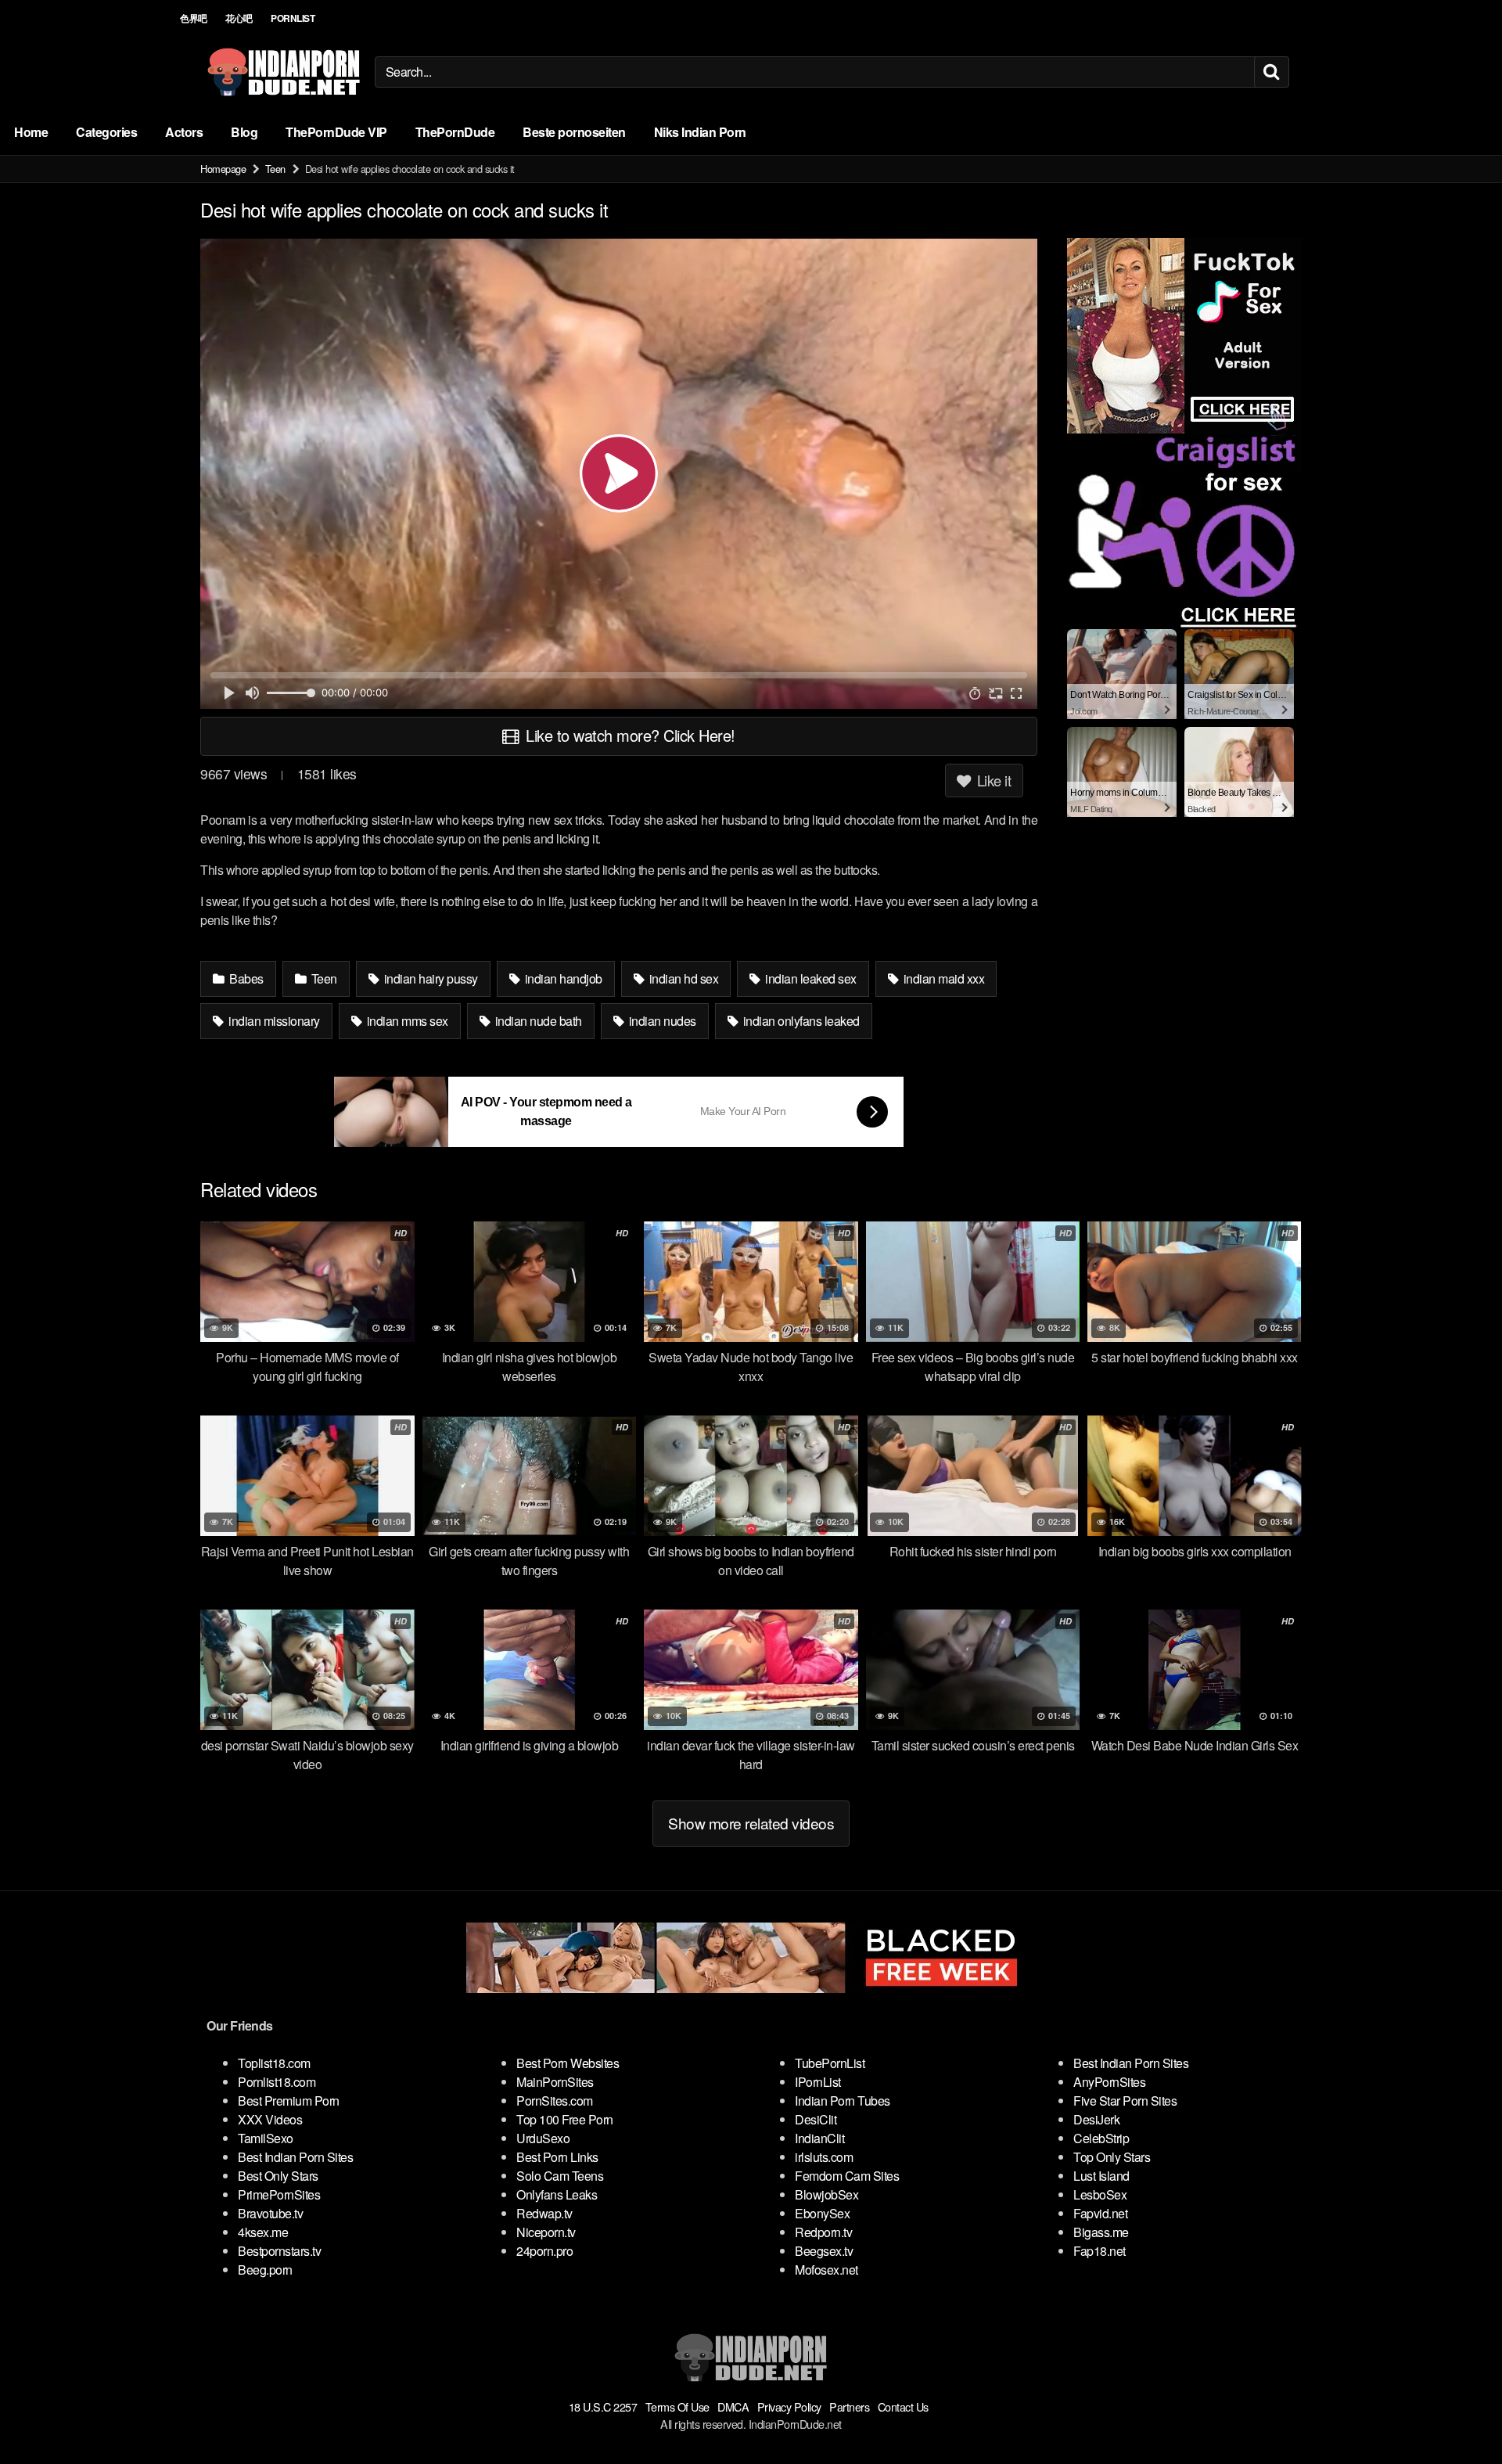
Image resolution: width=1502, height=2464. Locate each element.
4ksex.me (263, 2232)
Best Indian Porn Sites (295, 2157)
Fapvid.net (1100, 2213)
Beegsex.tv (824, 2251)
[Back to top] (1459, 2414)
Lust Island (1101, 2176)
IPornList (818, 2082)
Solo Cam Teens (560, 2176)
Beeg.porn (265, 2270)
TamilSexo (266, 2138)
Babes (245, 978)
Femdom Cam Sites (847, 2176)
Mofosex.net (826, 2270)
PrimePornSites (279, 2194)
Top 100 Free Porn (565, 2119)
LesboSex (1100, 2194)
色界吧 (194, 18)
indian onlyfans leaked (800, 1021)
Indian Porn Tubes (843, 2101)
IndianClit (819, 2138)
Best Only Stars (278, 2176)
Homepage (223, 169)
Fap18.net (1100, 2251)
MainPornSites (555, 2082)
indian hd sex (682, 978)
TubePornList (830, 2063)
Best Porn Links (557, 2157)
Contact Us (903, 2406)
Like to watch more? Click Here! (629, 735)
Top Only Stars (1112, 2157)
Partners (849, 2406)
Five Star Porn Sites (1125, 2101)
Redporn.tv (823, 2232)
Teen (275, 169)
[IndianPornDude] (284, 72)
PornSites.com (555, 2101)
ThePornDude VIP (336, 132)
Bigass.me (1101, 2232)
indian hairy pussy (429, 978)
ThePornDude (455, 132)
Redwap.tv (544, 2213)
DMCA (733, 2406)
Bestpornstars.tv (279, 2251)
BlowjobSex (826, 2194)
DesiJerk (1096, 2119)
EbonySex (822, 2213)
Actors (184, 132)
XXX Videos (270, 2119)
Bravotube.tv (270, 2213)
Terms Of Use (677, 2406)
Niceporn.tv (546, 2232)
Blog (244, 132)
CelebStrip (1101, 2138)
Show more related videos (751, 1823)
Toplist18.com (274, 2063)
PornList (293, 18)
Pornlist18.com (277, 2082)
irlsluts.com (824, 2157)
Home (31, 132)
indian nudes (661, 1021)
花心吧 (239, 18)
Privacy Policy (789, 2406)
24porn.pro (544, 2251)
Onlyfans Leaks (557, 2194)
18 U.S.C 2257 (603, 2406)
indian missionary (273, 1021)
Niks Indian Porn (700, 132)
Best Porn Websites (568, 2063)
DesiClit (816, 2119)
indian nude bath (537, 1021)
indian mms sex (406, 1021)
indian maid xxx (942, 978)
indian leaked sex (810, 978)
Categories (106, 132)
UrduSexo (543, 2138)
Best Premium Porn (289, 2101)
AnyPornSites (1109, 2082)
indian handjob (562, 978)
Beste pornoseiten (574, 132)
